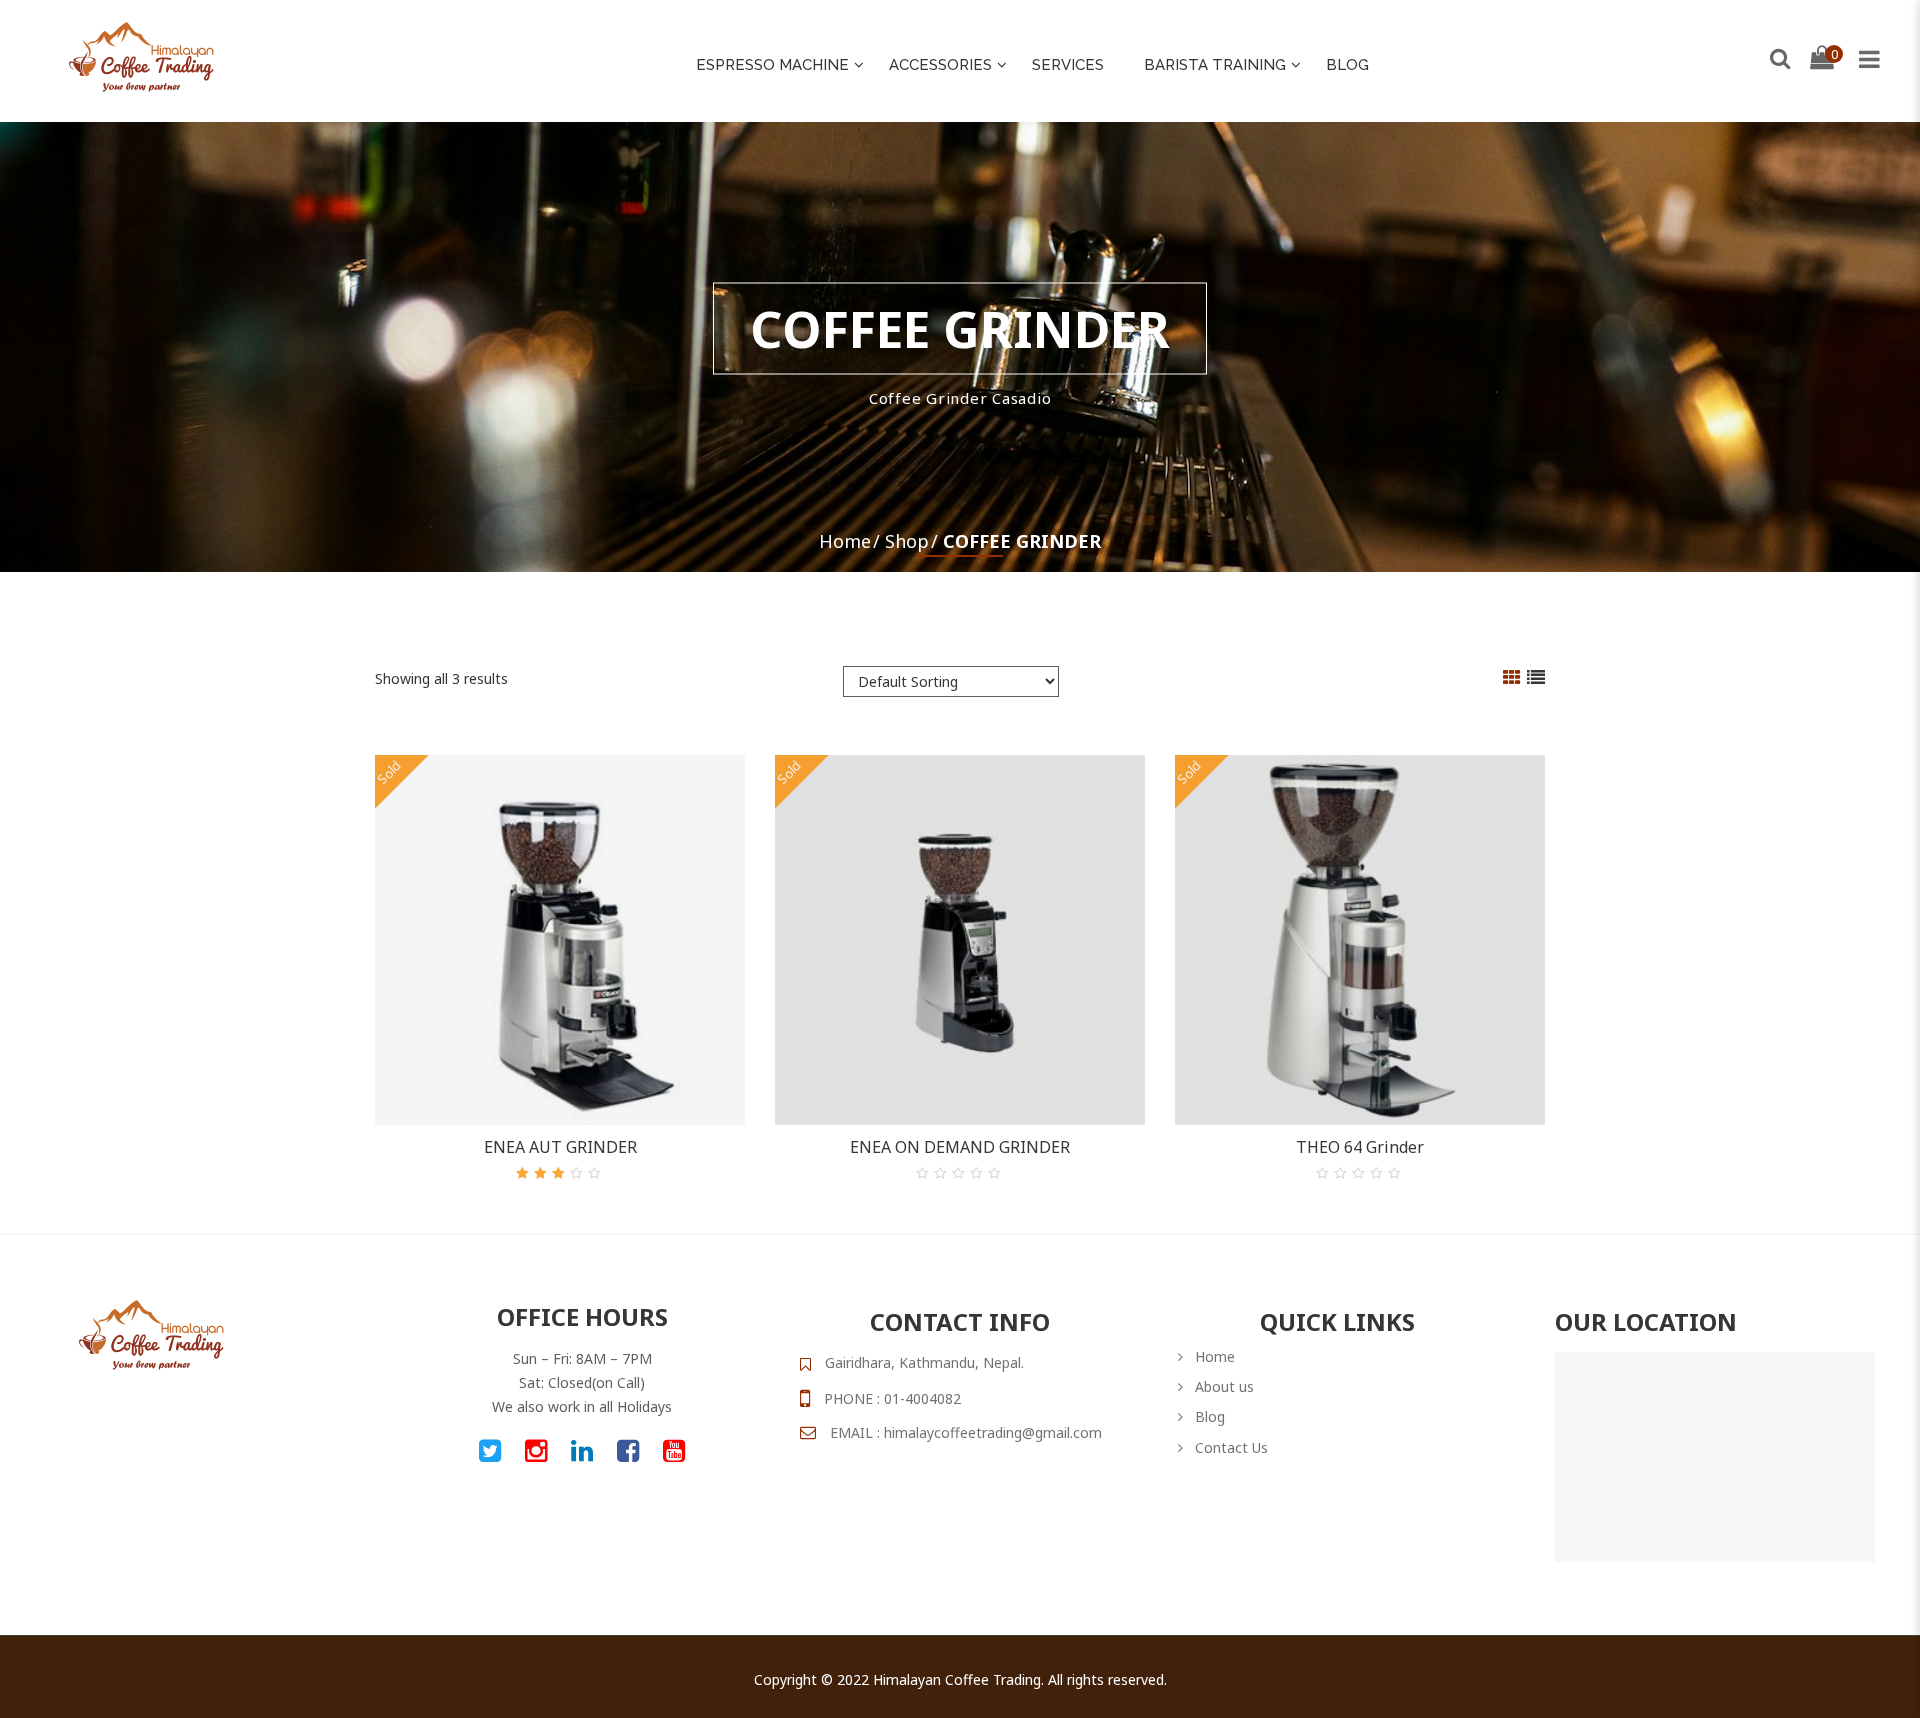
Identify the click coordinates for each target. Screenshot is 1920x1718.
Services (1068, 65)
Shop (907, 541)
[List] (1536, 678)
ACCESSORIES (940, 65)
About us (1224, 1386)
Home (845, 541)
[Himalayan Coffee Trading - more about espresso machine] (141, 55)
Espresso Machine (772, 65)
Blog (1347, 65)
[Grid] (1512, 678)
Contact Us (1231, 1447)
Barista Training (1215, 65)
